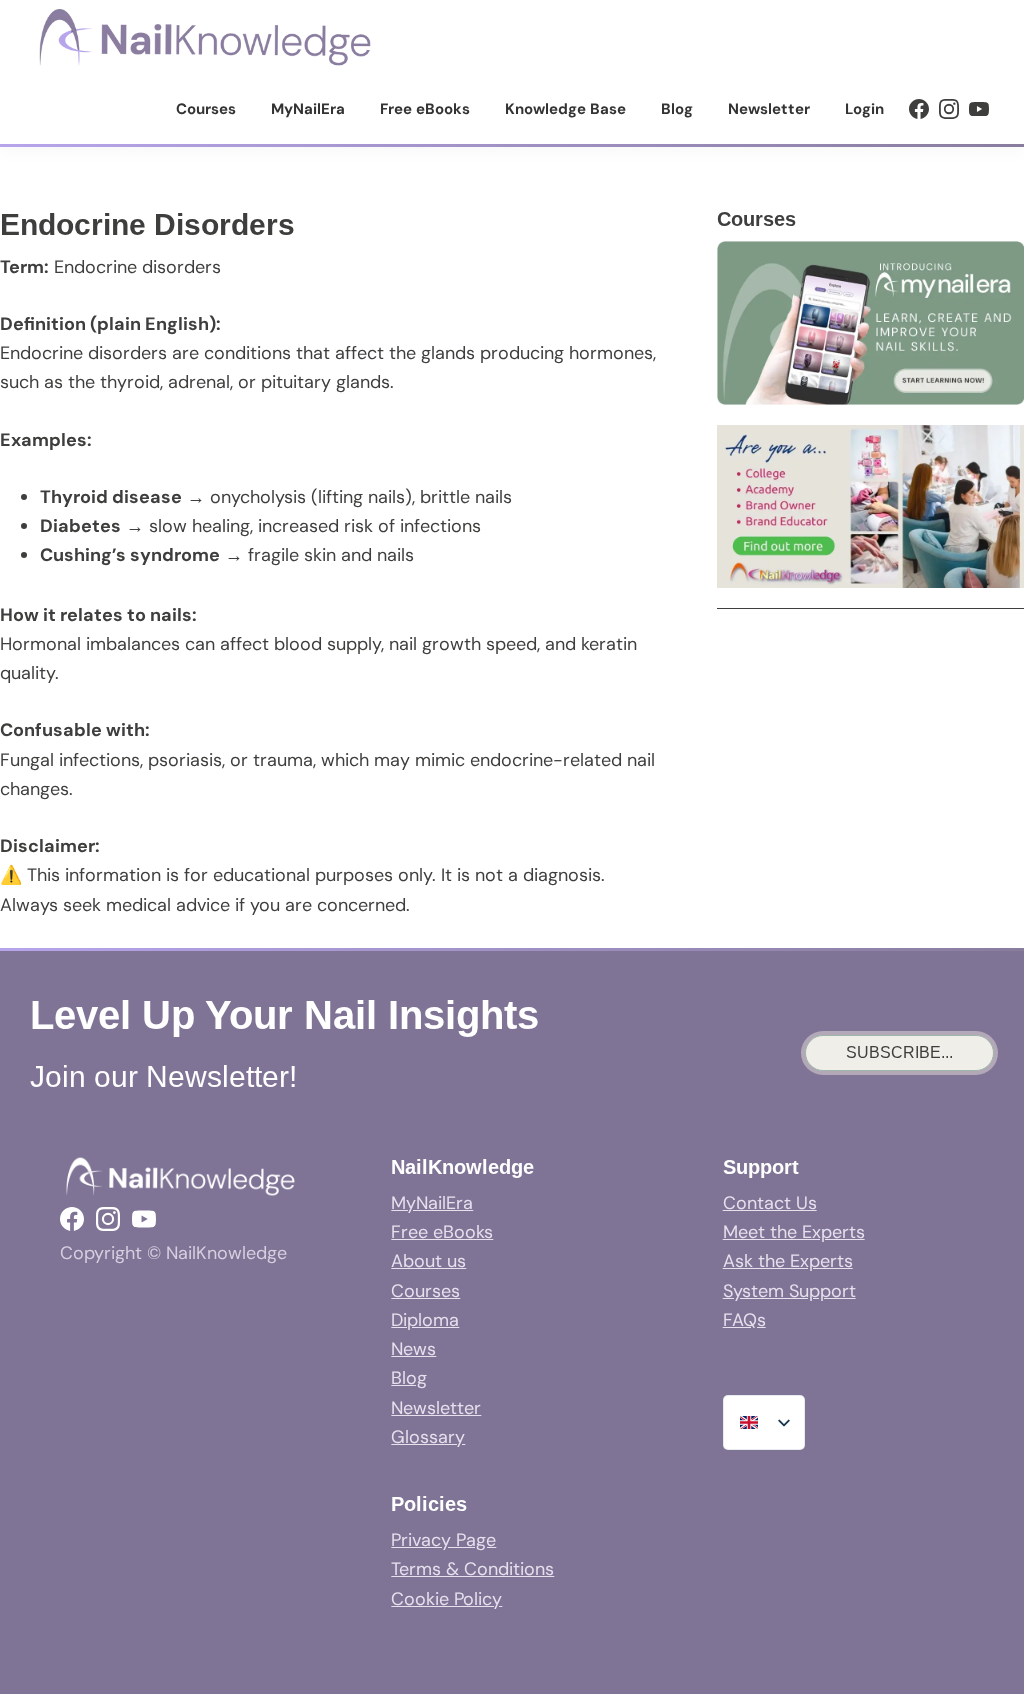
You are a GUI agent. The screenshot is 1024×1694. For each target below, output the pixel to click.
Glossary (428, 1437)
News (413, 1349)
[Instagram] (949, 109)
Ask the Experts (788, 1261)
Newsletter (436, 1408)
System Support (789, 1291)
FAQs (744, 1320)
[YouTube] (979, 109)
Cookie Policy (446, 1599)
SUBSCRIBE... (899, 1052)
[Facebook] (919, 109)
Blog (409, 1378)
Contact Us (770, 1203)
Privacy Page (443, 1540)
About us (428, 1261)
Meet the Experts (794, 1232)
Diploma (425, 1320)
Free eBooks (442, 1232)
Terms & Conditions (472, 1569)
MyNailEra (432, 1203)
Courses (425, 1291)
